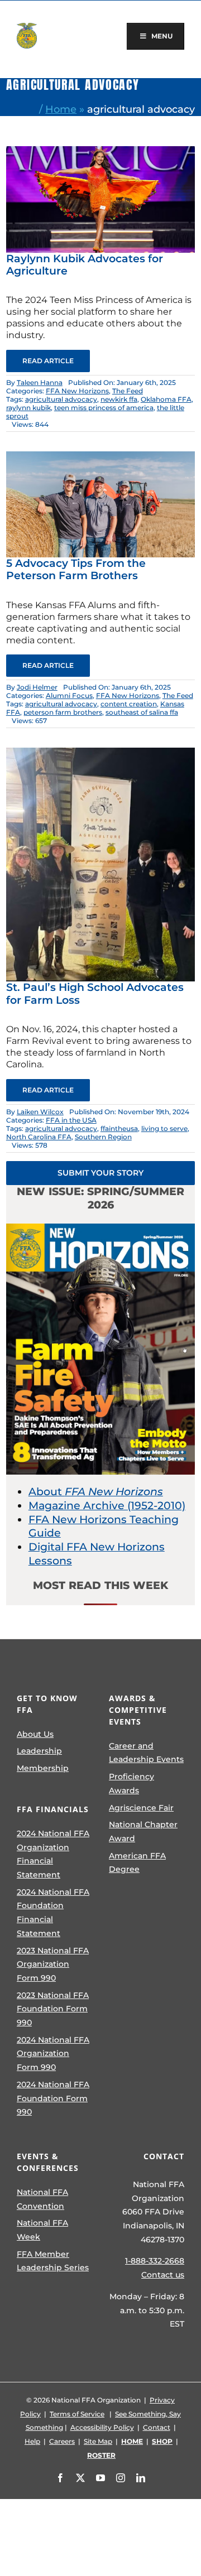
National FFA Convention (42, 2199)
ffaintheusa (119, 1128)
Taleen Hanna (40, 382)
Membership (43, 1768)
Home (61, 109)
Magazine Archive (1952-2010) (107, 1506)
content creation (129, 704)
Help (32, 2441)
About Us (35, 1734)
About (96, 1492)
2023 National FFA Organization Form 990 (53, 1964)
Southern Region (103, 1137)
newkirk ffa (119, 399)
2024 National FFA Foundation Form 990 (53, 2098)
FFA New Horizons (77, 391)
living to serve (164, 1128)
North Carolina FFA (39, 1137)
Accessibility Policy (102, 2427)
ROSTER (101, 2455)
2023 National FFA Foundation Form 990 (53, 2009)
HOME (132, 2441)
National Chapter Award (143, 1831)
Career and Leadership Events (146, 1753)
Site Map (98, 2441)
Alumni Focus (69, 695)
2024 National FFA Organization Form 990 (53, 2053)
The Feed (128, 391)
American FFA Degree (137, 1863)
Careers (62, 2441)
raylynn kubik (28, 408)
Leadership (39, 1751)
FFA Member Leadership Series (53, 2261)
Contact (157, 2427)
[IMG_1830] (100, 753)
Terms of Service (77, 2414)
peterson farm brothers (63, 712)
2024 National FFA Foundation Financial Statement (53, 1913)
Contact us (163, 2275)
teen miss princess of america (104, 408)
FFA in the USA (71, 1120)
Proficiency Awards (131, 1783)
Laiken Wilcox (40, 1112)
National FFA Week (42, 2230)
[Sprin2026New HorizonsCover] (100, 1229)
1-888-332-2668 (155, 2261)
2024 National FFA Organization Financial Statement (53, 1854)
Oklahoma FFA (166, 399)
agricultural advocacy (61, 399)
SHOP (162, 2441)
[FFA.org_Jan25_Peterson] (100, 457)
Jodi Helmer (37, 687)
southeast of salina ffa (142, 712)
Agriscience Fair (141, 1808)
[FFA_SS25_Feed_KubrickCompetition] (100, 151)
